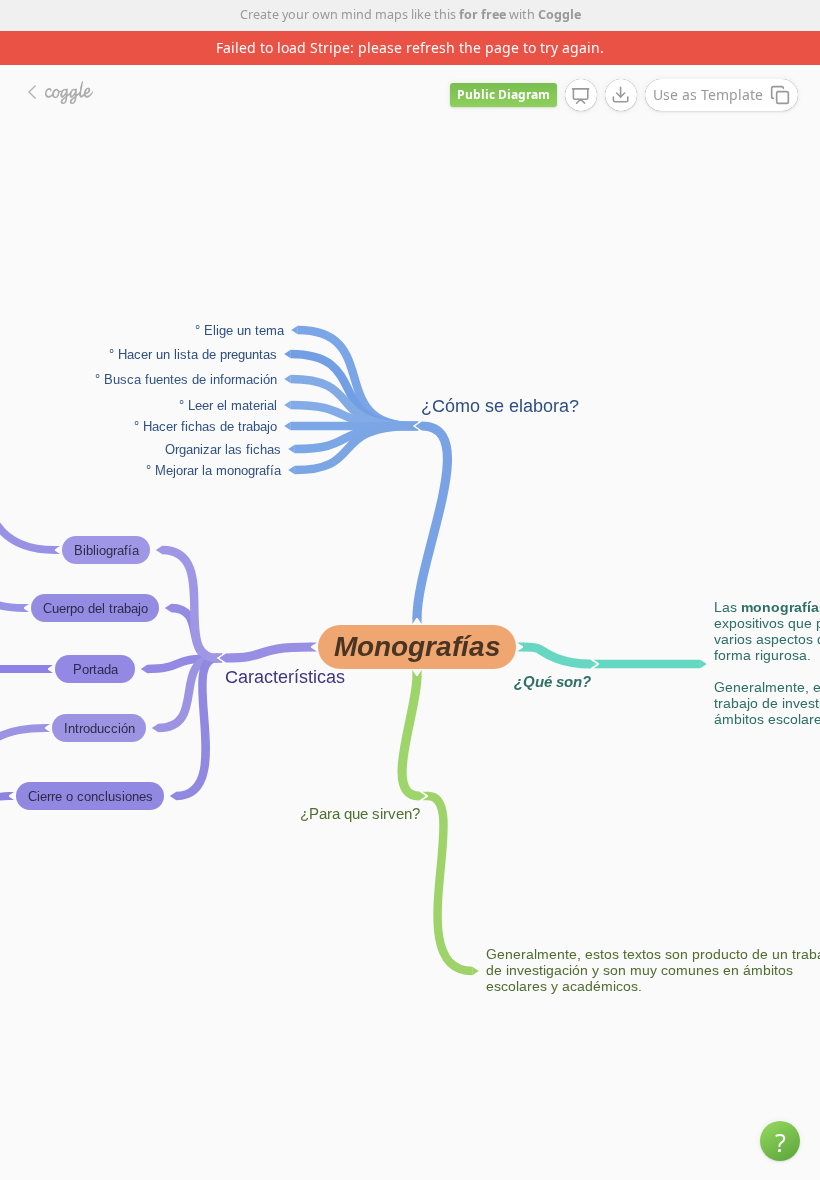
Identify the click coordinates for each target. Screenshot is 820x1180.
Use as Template (708, 94)
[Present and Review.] (581, 96)
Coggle (559, 14)
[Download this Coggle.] (621, 95)
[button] (780, 1141)
